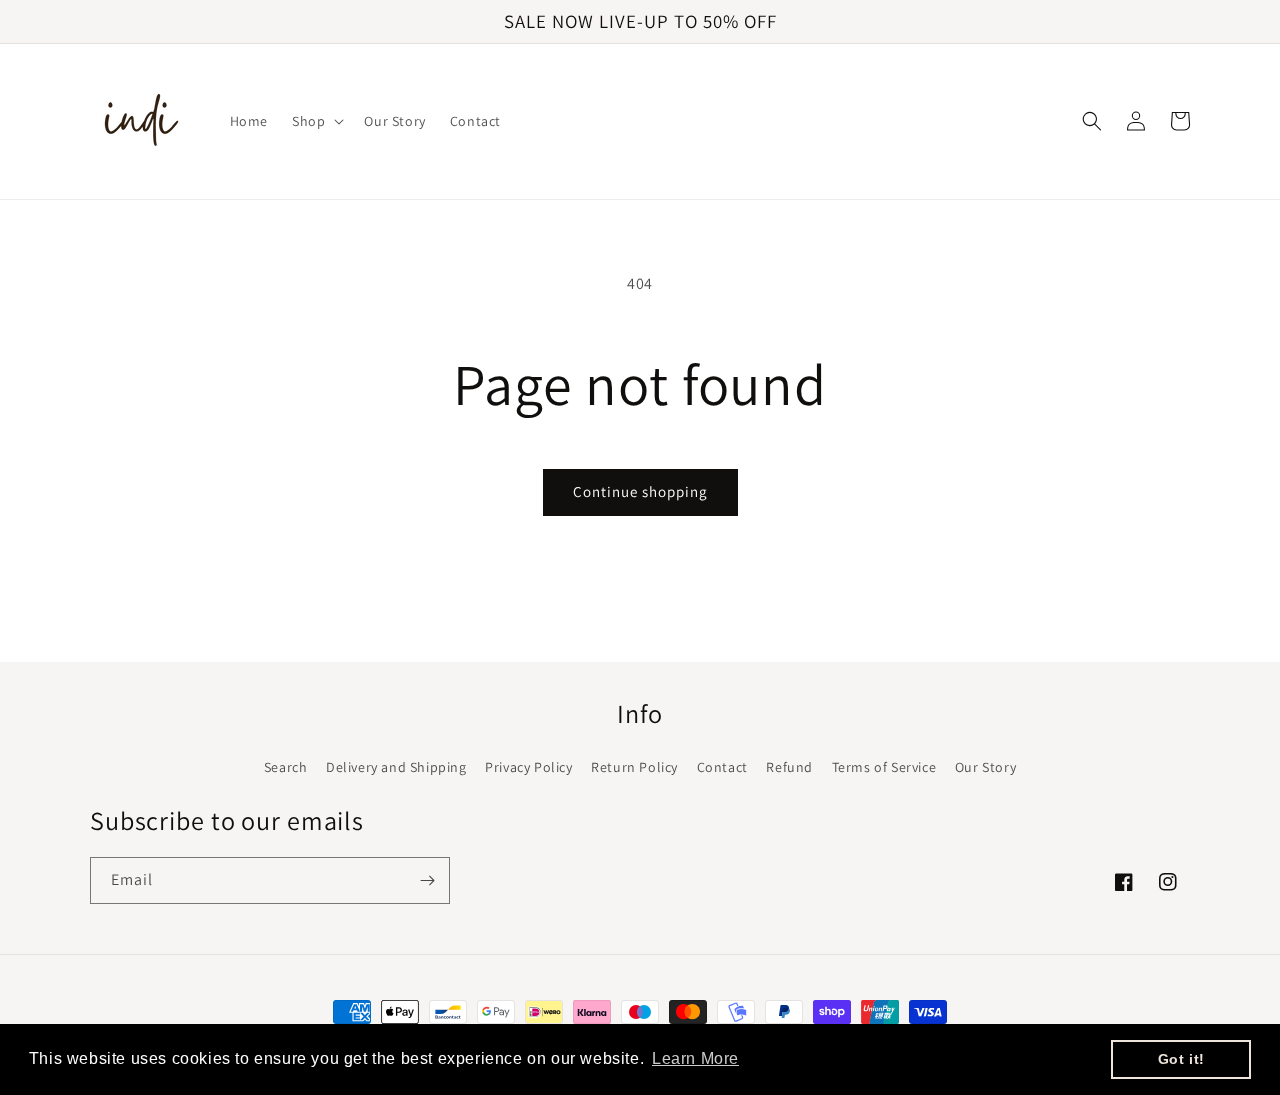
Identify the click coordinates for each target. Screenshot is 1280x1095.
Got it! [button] (1181, 1059)
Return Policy (634, 767)
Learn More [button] (695, 1058)
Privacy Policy (528, 767)
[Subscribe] (427, 880)
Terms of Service (884, 767)
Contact (722, 767)
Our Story (985, 767)
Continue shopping (640, 491)
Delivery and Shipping (396, 767)
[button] (316, 121)
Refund (789, 767)
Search (286, 767)
